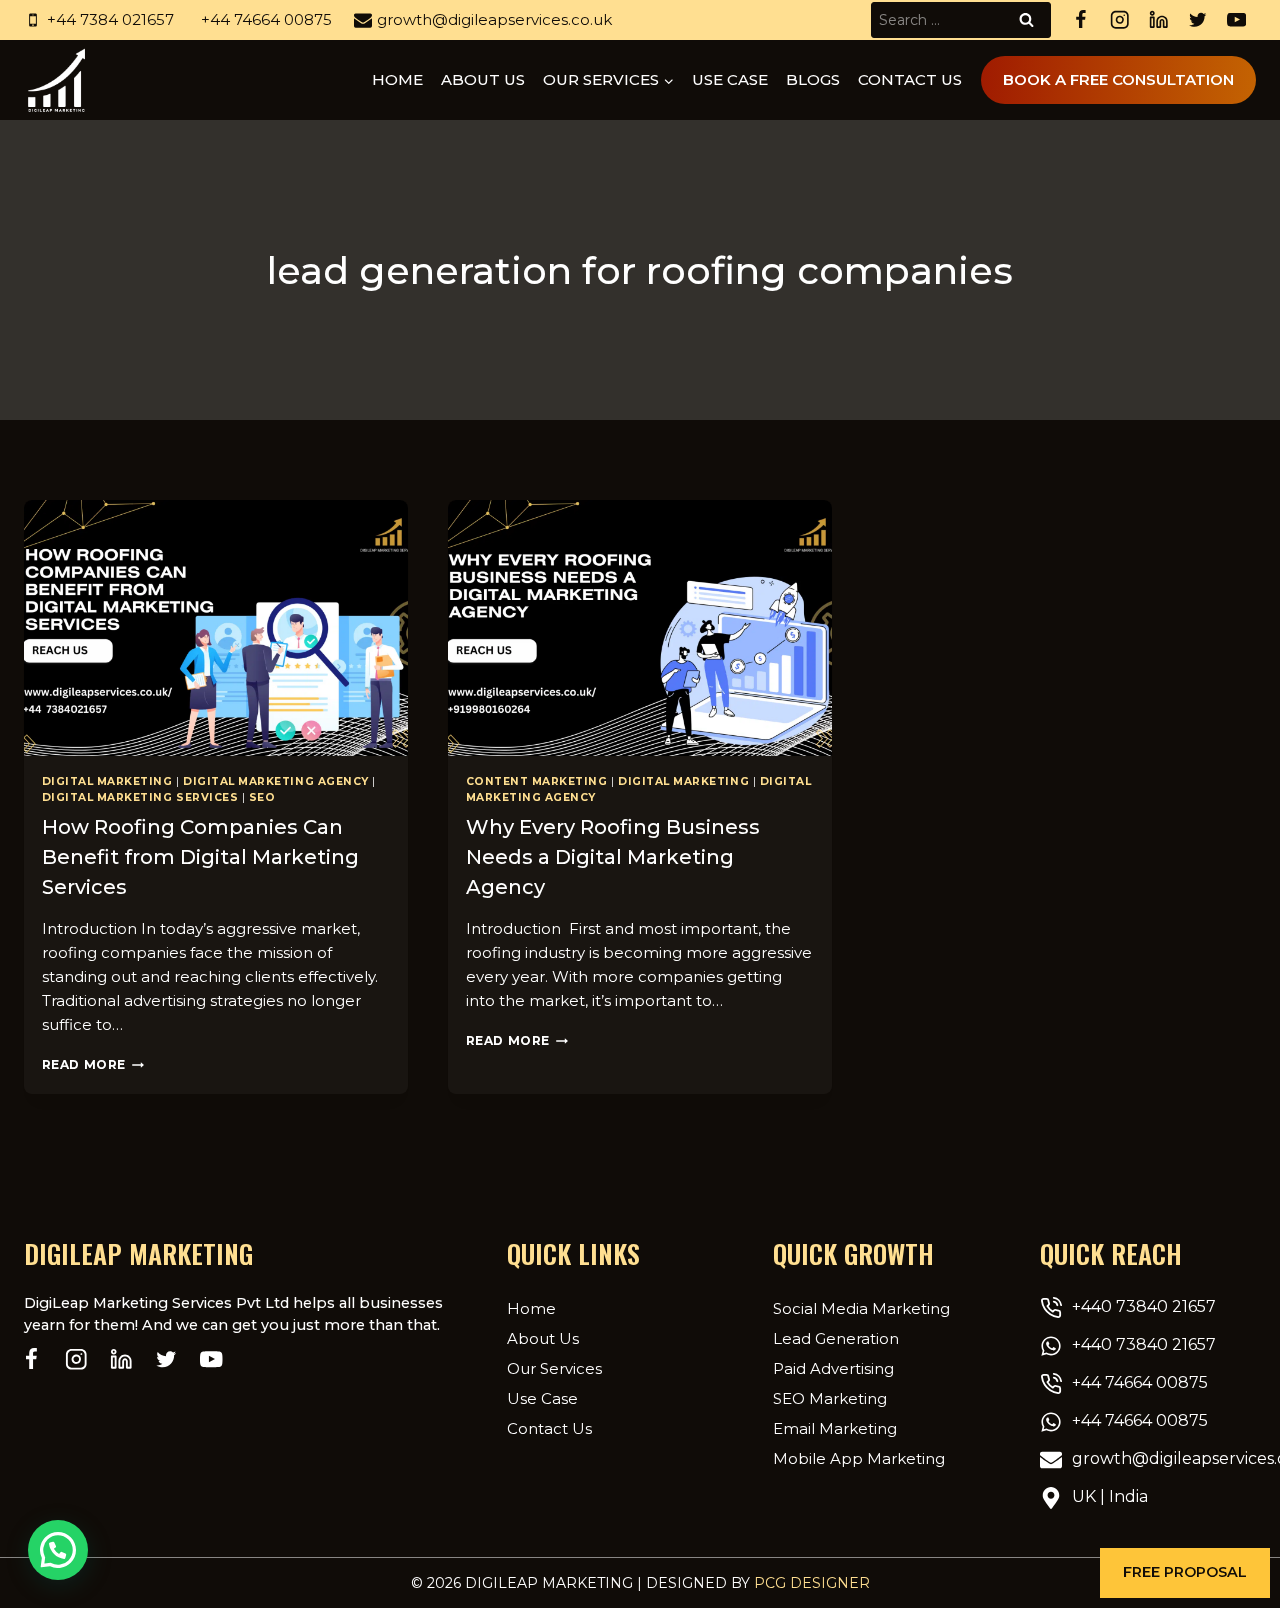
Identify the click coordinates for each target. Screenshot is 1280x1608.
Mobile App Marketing (859, 1458)
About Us (543, 1338)
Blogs (813, 79)
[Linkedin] (1158, 20)
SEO (262, 797)
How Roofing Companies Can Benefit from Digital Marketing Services (200, 857)
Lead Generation (836, 1338)
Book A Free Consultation (1118, 79)
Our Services (554, 1368)
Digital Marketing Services (140, 797)
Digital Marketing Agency (276, 781)
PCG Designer (812, 1583)
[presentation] (216, 628)
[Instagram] (1119, 20)
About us (483, 79)
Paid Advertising (833, 1368)
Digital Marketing (107, 781)
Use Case (730, 79)
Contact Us (910, 79)
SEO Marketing (830, 1398)
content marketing (537, 781)
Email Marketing (835, 1428)
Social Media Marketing (861, 1308)
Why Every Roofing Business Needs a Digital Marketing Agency (613, 857)
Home (397, 79)
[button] (1185, 1573)
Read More (93, 1064)
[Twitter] (1197, 20)
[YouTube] (1236, 20)
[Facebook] (1080, 20)
